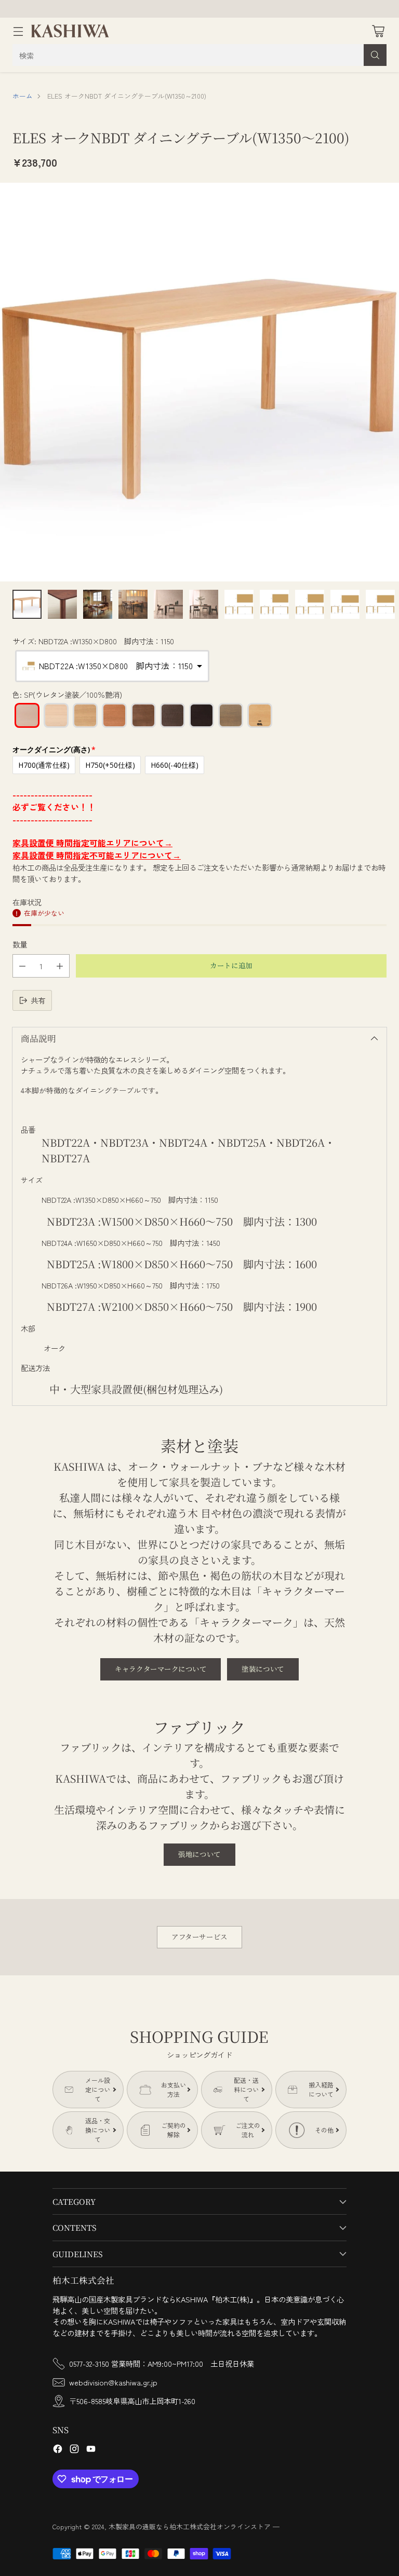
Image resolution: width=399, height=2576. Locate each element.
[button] (112, 666)
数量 (20, 944)
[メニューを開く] (18, 31)
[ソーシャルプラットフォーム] (58, 2450)
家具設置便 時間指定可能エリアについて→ (92, 843)
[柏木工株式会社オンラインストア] (70, 31)
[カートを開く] (378, 31)
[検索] (375, 55)
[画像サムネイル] (27, 604)
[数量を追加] (60, 966)
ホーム (23, 96)
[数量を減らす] (22, 966)
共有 (38, 1000)
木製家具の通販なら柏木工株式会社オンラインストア (190, 2526)
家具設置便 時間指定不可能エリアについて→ (97, 855)
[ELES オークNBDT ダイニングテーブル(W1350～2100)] (199, 382)
